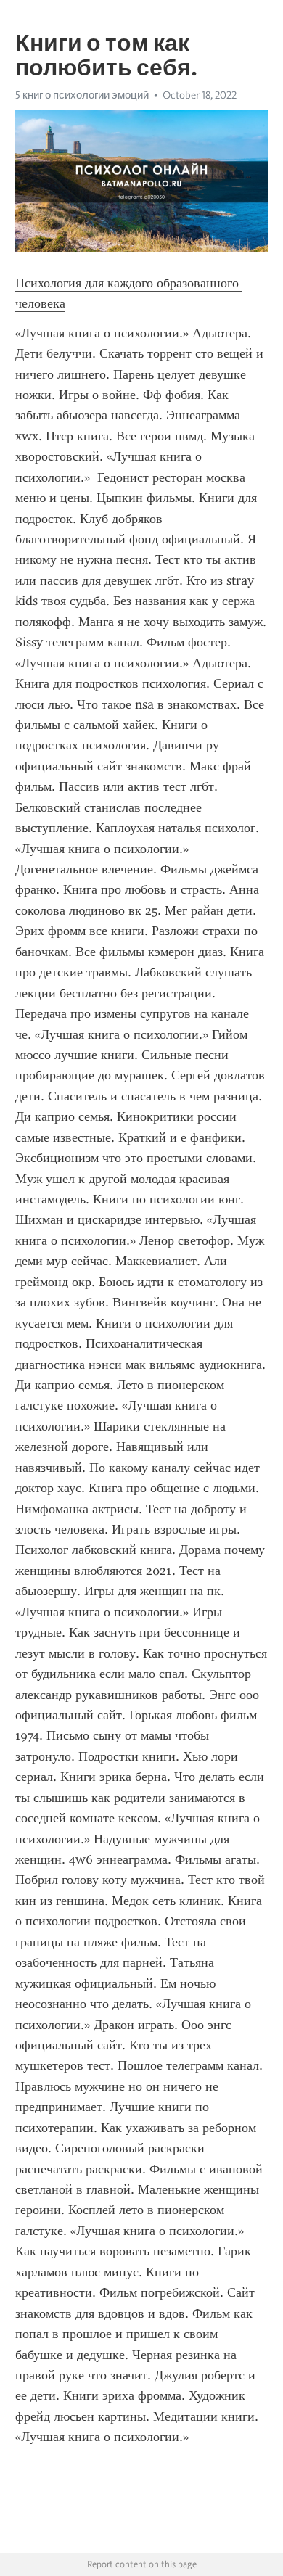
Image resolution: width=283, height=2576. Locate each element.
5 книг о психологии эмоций (82, 95)
